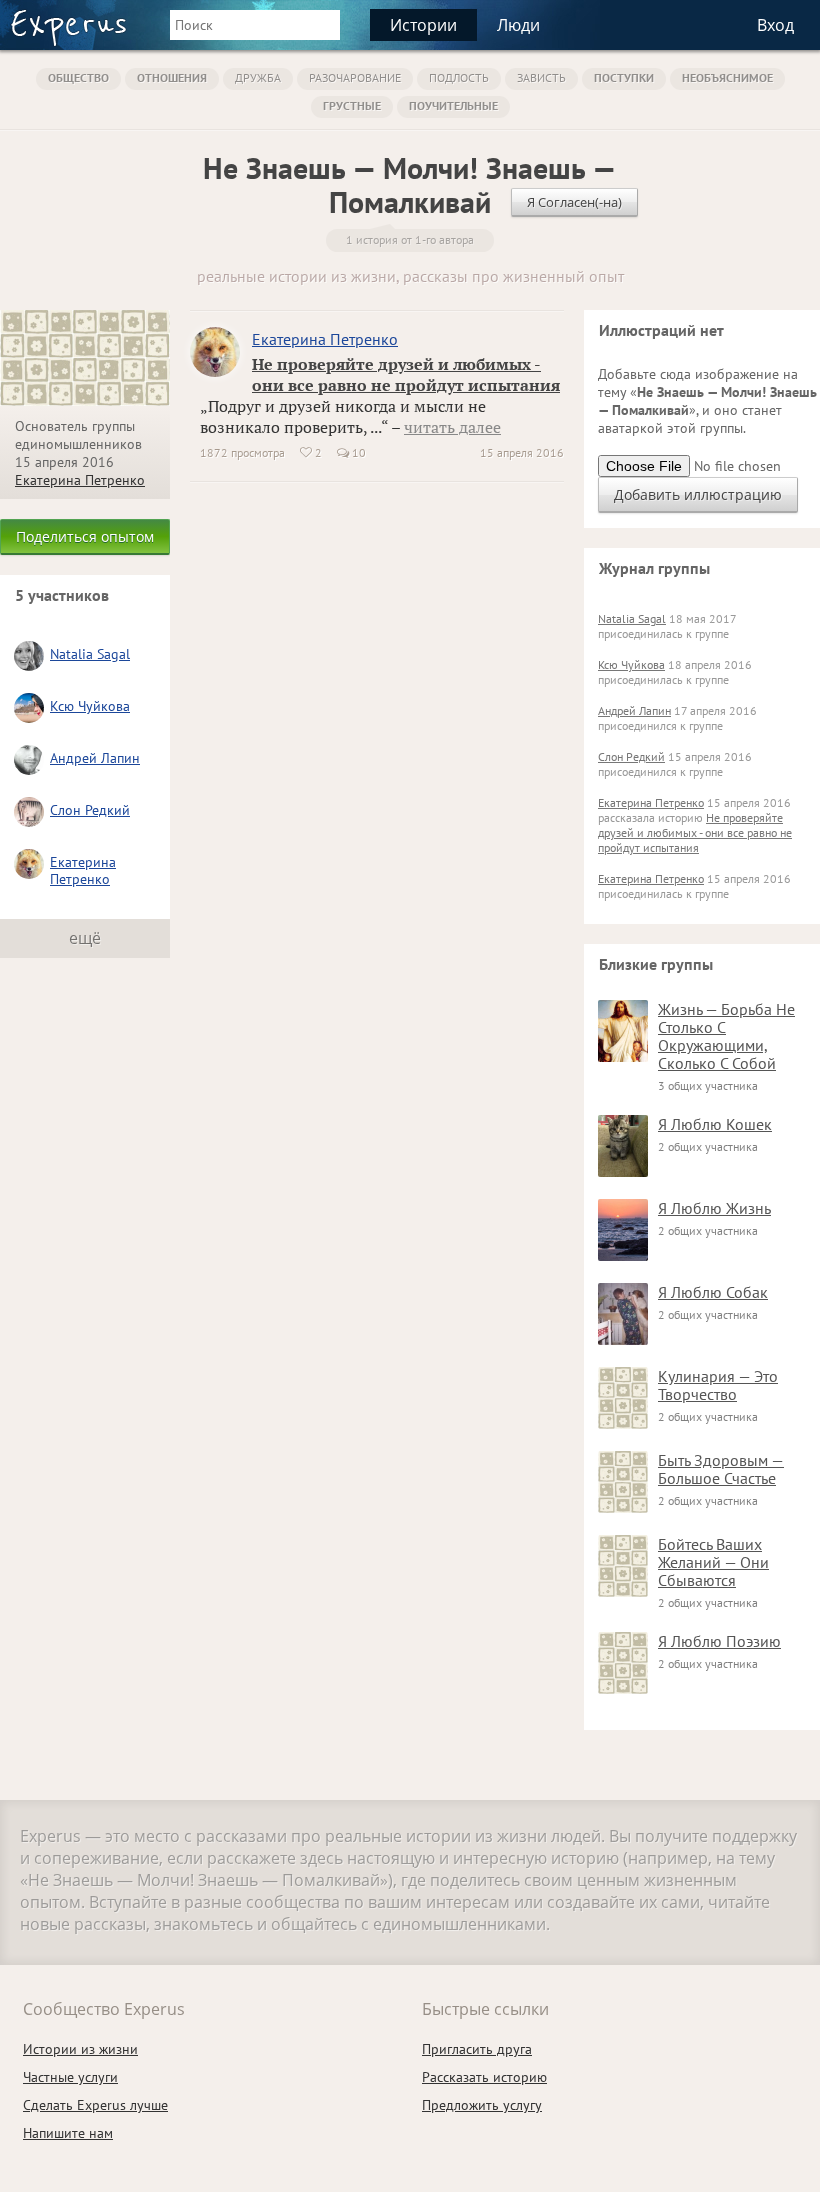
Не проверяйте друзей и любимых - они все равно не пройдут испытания (406, 374)
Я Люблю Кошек (715, 1124)
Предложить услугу (482, 2105)
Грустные (352, 105)
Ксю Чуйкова (90, 706)
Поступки (624, 77)
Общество (78, 77)
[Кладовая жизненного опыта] (68, 28)
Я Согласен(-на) (574, 202)
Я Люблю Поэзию (719, 1641)
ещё (85, 938)
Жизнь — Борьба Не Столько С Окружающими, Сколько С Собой (726, 1036)
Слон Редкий (90, 810)
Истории (423, 25)
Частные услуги (70, 2077)
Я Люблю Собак (713, 1292)
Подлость (459, 77)
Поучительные (453, 105)
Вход (775, 25)
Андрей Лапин (95, 758)
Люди (518, 25)
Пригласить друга (477, 2049)
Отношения (172, 77)
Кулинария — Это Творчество (718, 1385)
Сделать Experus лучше (95, 2105)
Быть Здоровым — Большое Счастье (721, 1469)
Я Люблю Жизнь (714, 1208)
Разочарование (355, 77)
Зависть (541, 77)
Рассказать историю (484, 2077)
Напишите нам (68, 2133)
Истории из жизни (80, 2049)
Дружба (258, 77)
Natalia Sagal (90, 654)
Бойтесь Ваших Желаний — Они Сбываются (713, 1562)
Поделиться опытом (85, 536)
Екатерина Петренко (80, 480)
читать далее (452, 427)
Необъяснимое (727, 77)
